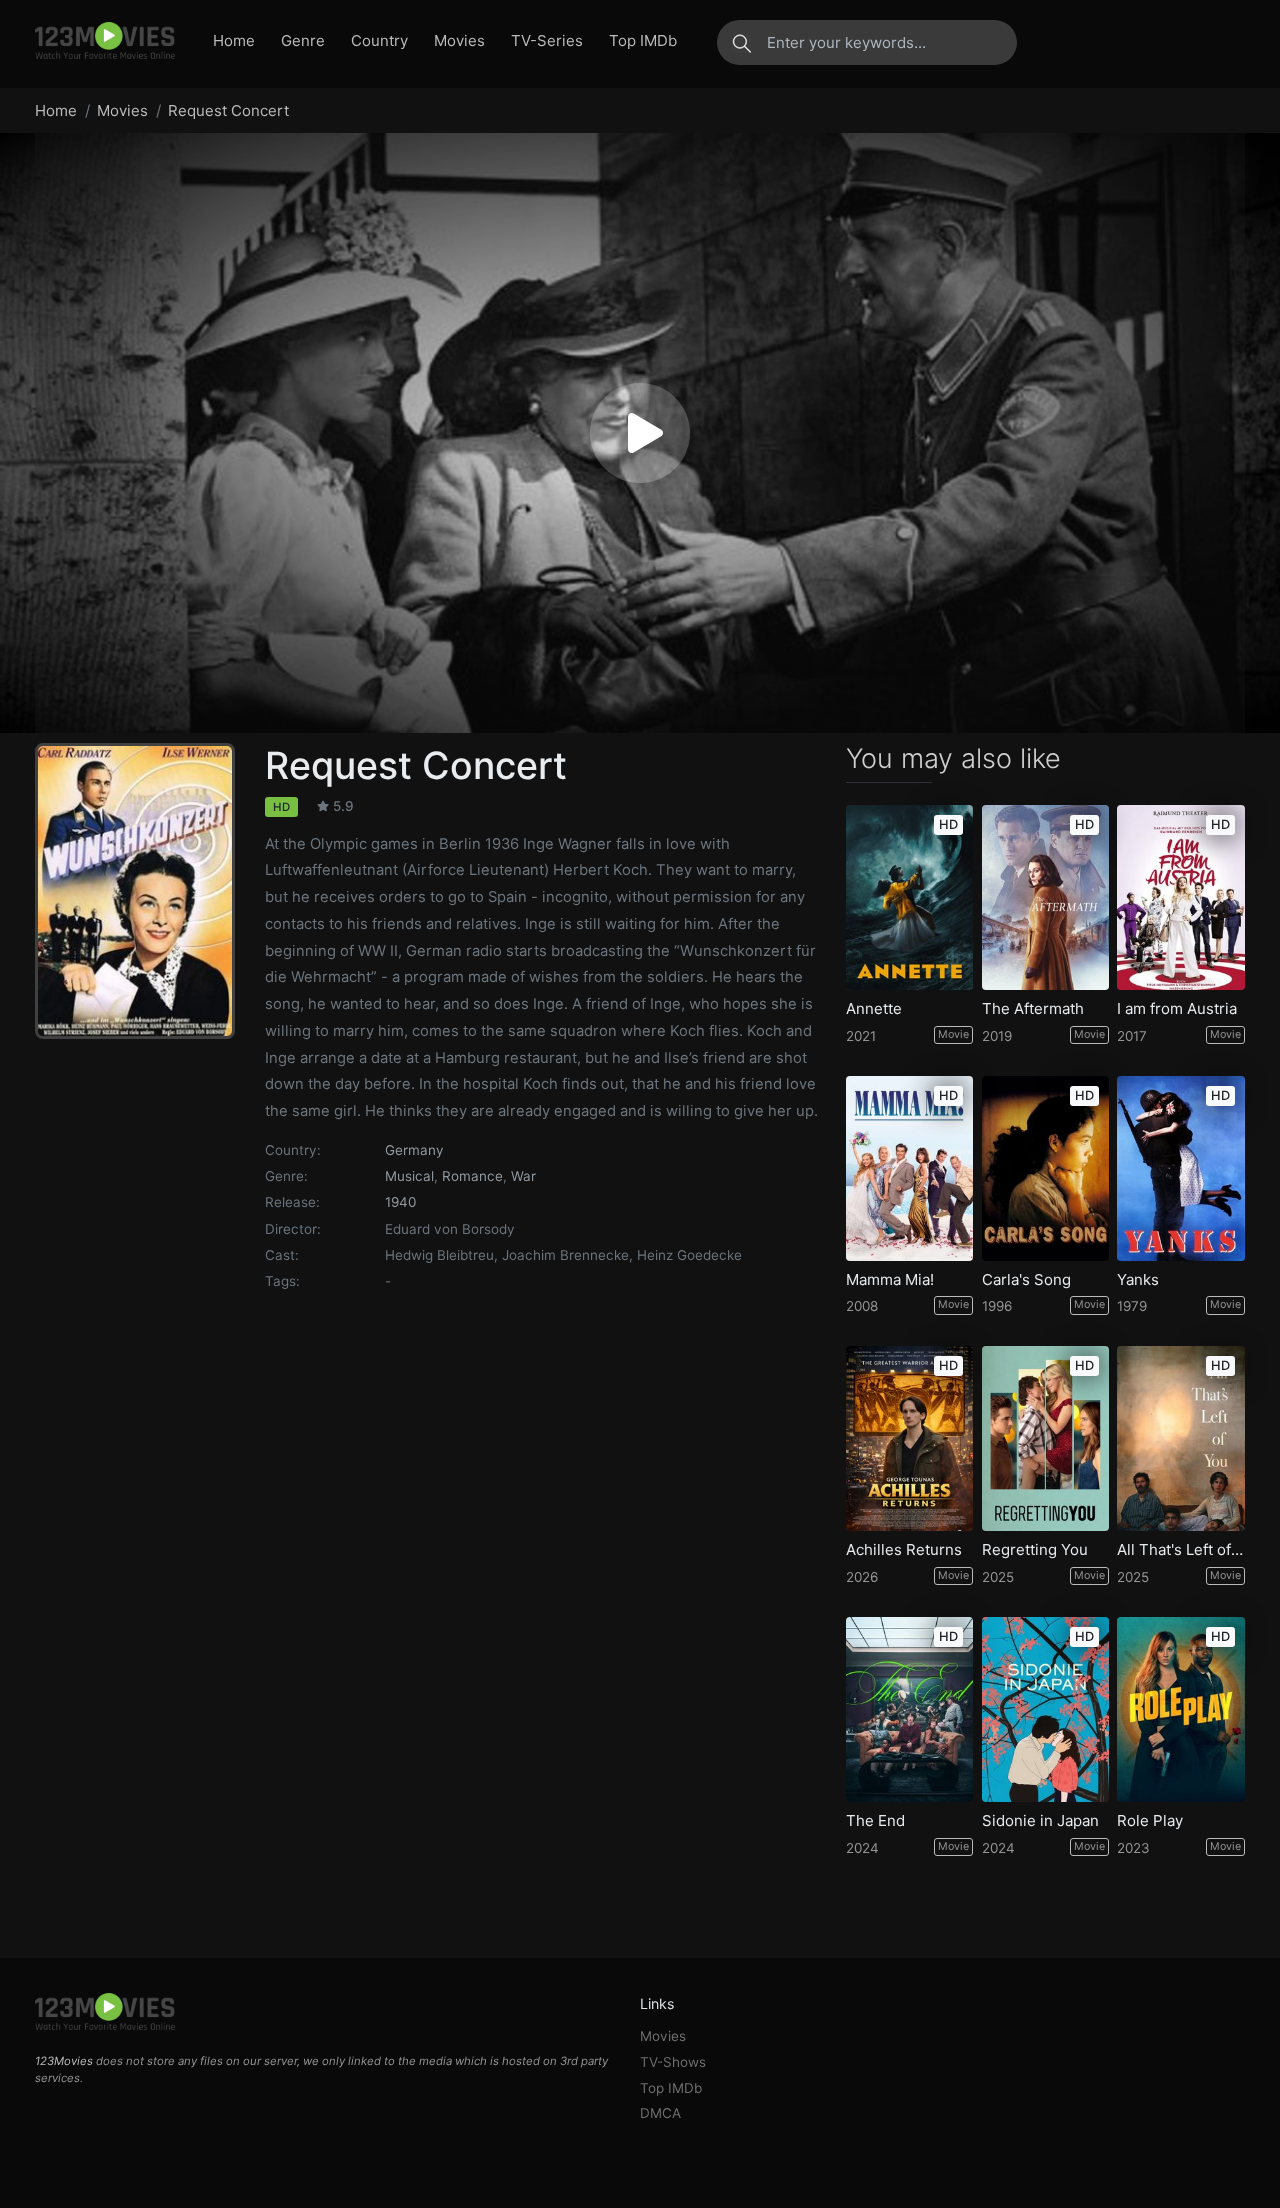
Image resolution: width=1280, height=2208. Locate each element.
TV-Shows (673, 2062)
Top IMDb (643, 40)
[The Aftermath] (1046, 897)
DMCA (660, 2113)
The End (875, 1821)
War (523, 1176)
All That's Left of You (1181, 1550)
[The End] (910, 1709)
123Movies (64, 2061)
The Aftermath (1033, 1009)
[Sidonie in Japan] (1046, 1709)
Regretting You (1035, 1550)
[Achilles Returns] (910, 1438)
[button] (640, 433)
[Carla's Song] (1046, 1168)
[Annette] (910, 897)
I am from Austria (1177, 1009)
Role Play (1150, 1821)
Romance (472, 1176)
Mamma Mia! (890, 1280)
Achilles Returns (904, 1550)
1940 (400, 1202)
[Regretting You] (1046, 1438)
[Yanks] (1181, 1168)
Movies (459, 40)
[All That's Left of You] (1181, 1438)
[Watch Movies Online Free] (105, 42)
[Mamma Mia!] (910, 1168)
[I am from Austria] (1181, 897)
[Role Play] (1181, 1709)
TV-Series (547, 40)
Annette (874, 1009)
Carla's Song (1026, 1280)
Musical (409, 1176)
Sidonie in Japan (1040, 1821)
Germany (414, 1150)
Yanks (1138, 1280)
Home (234, 40)
